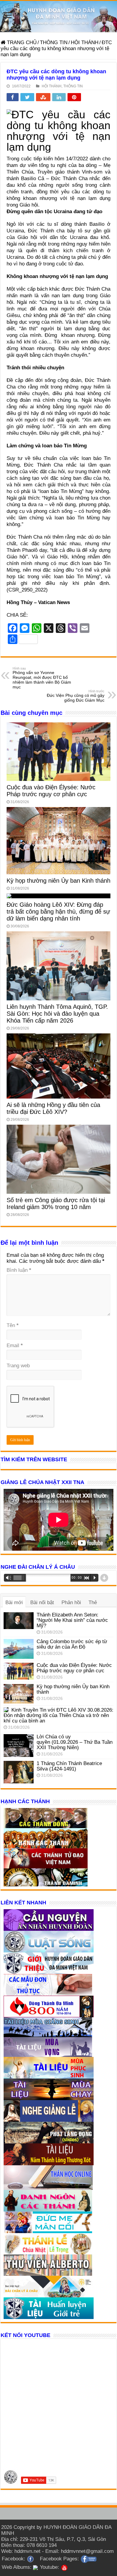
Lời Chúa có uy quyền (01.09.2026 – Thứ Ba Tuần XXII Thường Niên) (75, 1742)
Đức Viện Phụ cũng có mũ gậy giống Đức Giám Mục (76, 696)
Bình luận (19, 1270)
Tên (13, 1325)
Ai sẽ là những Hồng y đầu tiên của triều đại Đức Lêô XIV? (53, 1108)
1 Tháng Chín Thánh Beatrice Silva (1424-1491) (69, 1766)
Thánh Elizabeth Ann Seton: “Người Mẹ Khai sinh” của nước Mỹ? (72, 1620)
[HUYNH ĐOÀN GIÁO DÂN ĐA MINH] (58, 17)
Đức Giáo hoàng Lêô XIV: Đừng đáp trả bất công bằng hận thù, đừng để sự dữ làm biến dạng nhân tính (58, 912)
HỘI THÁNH (85, 42)
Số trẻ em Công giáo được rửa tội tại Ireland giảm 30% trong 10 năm (56, 1203)
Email (15, 1345)
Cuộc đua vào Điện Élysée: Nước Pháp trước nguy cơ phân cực (51, 791)
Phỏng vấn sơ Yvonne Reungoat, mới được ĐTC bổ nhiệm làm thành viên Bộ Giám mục (42, 678)
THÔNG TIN (54, 42)
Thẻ (93, 1602)
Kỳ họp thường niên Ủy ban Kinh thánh (58, 881)
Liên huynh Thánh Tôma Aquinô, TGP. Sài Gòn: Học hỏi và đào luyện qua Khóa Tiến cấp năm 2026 (57, 1014)
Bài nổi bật (42, 1602)
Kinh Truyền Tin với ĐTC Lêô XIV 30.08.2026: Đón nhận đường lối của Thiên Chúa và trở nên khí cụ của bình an (58, 1715)
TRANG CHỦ (21, 42)
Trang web (18, 1366)
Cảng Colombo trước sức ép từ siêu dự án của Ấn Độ (72, 1644)
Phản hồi (71, 1602)
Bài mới (14, 1602)
